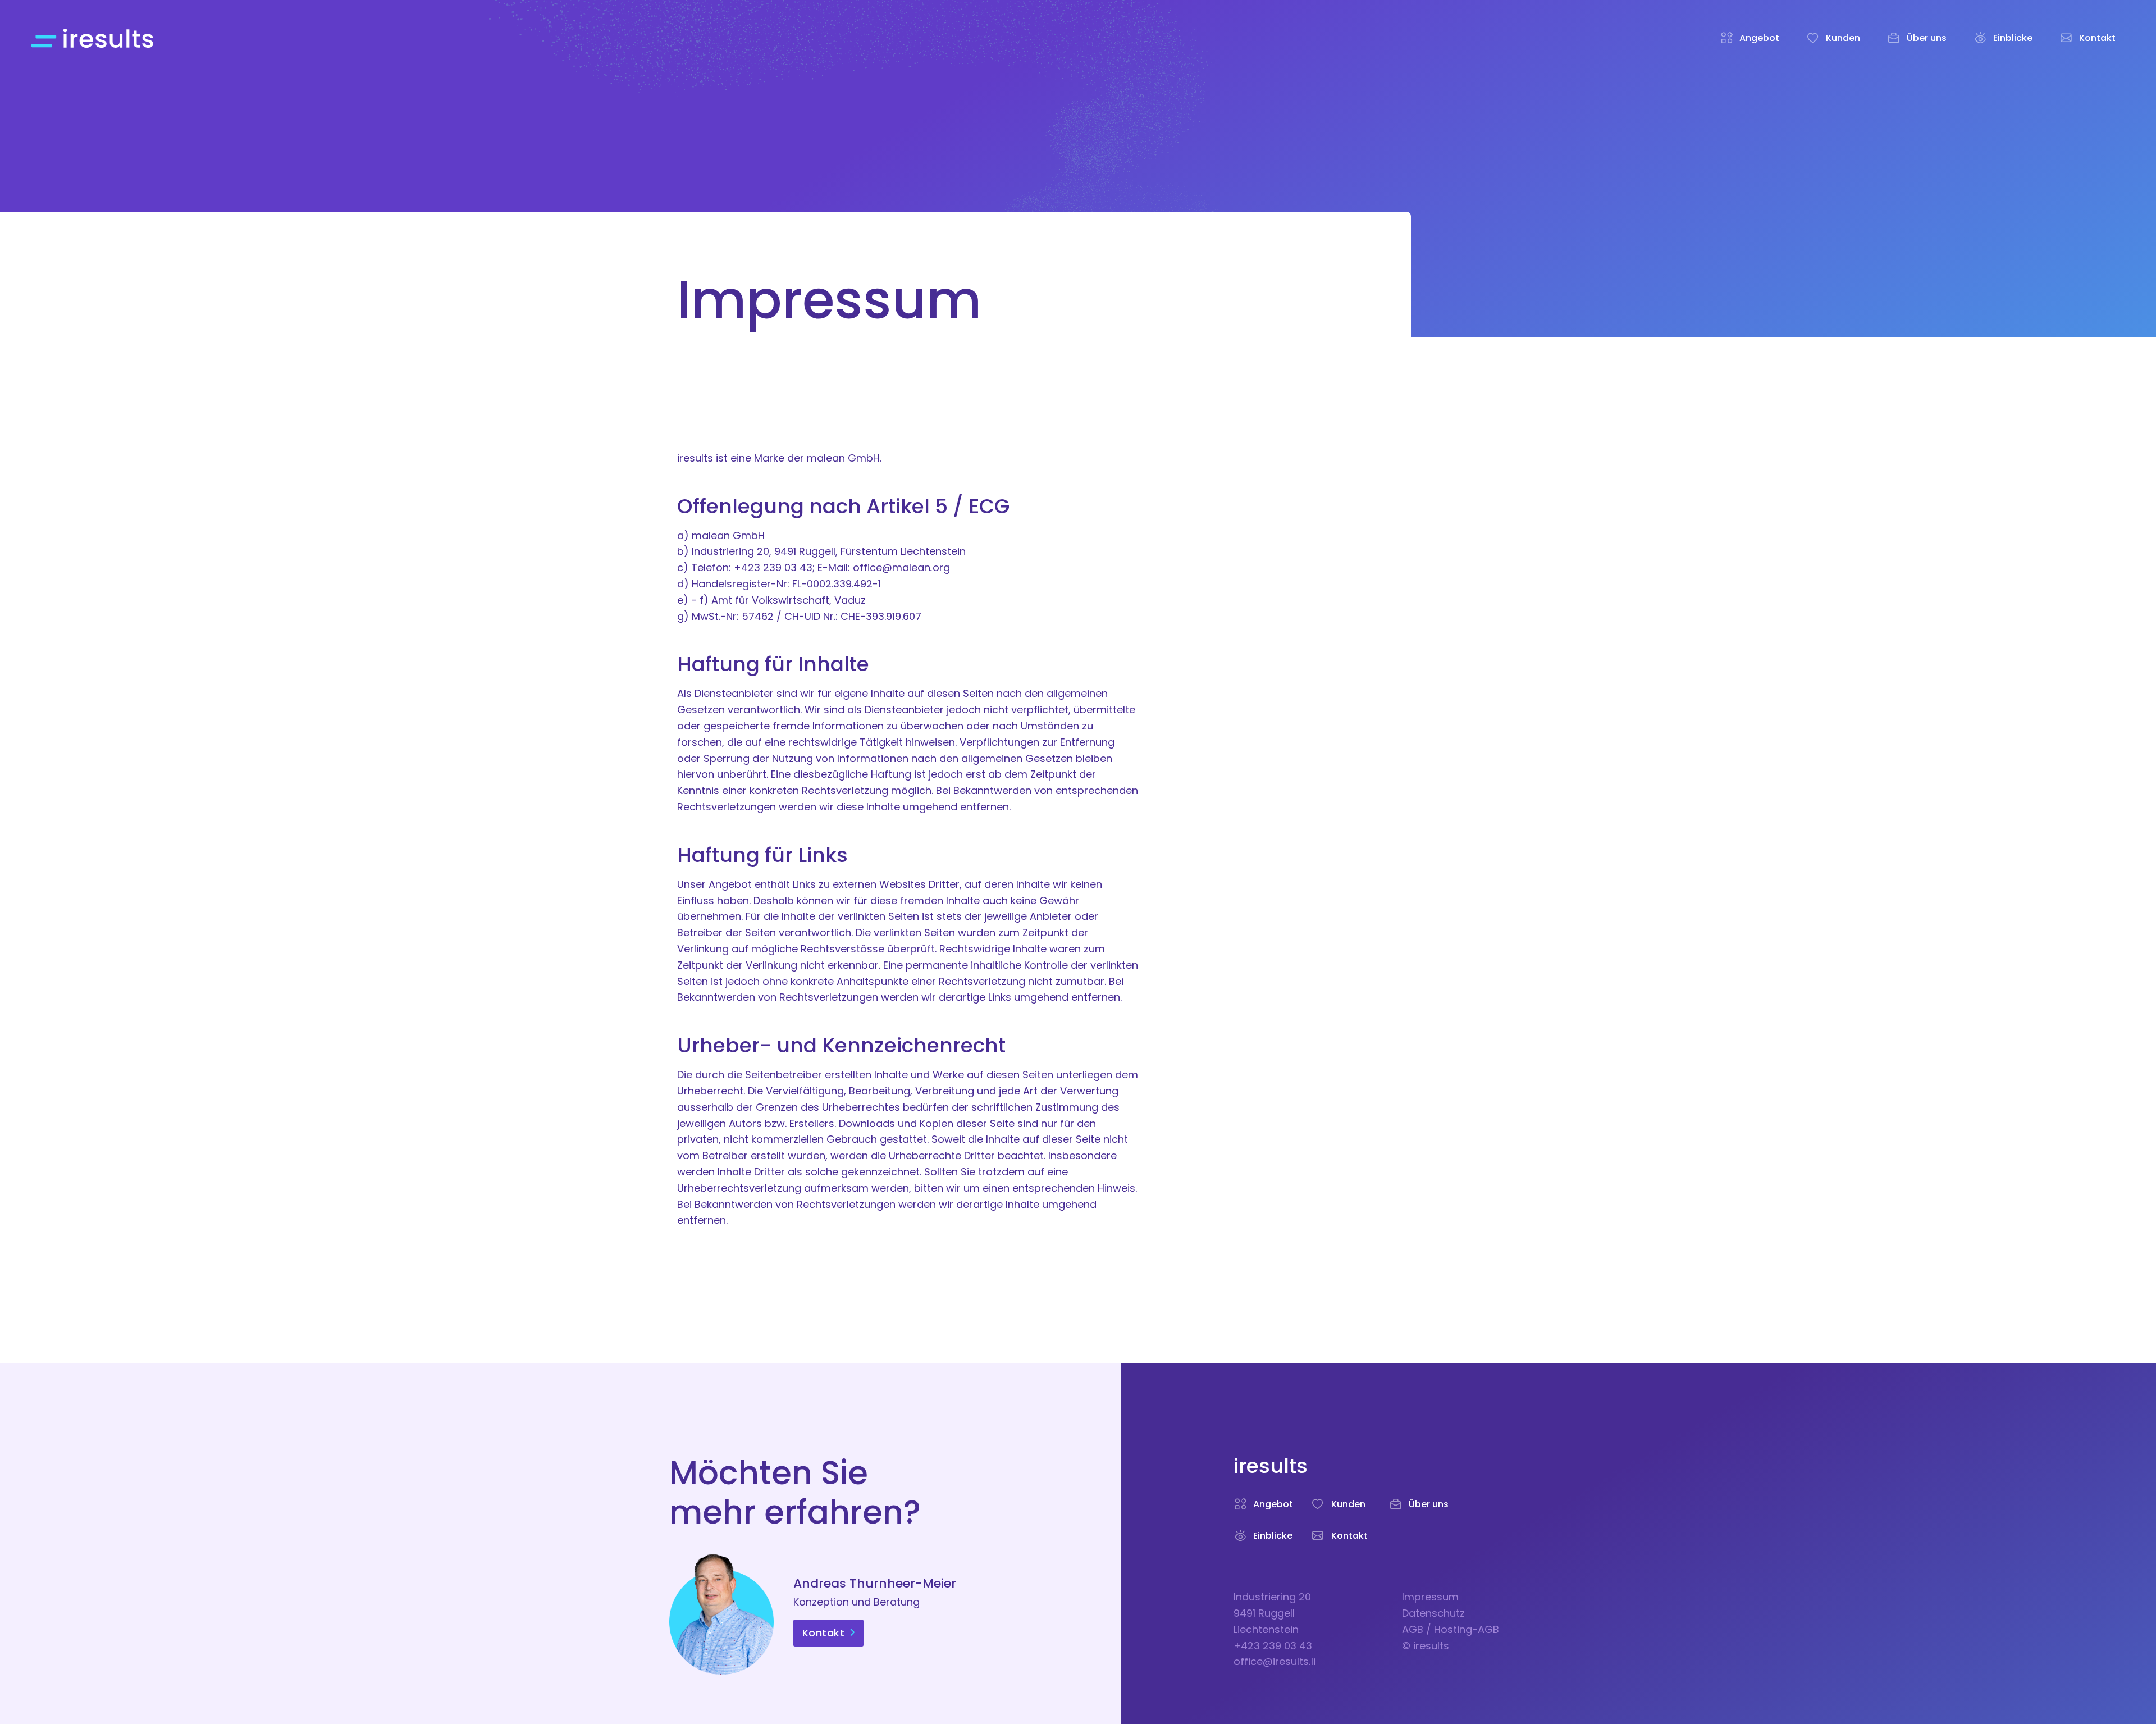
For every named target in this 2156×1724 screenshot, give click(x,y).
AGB (1413, 1629)
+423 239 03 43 (1273, 1646)
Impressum (1430, 1597)
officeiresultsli (1275, 1661)
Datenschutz (1433, 1613)
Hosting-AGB (1467, 1629)
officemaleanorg (901, 567)
